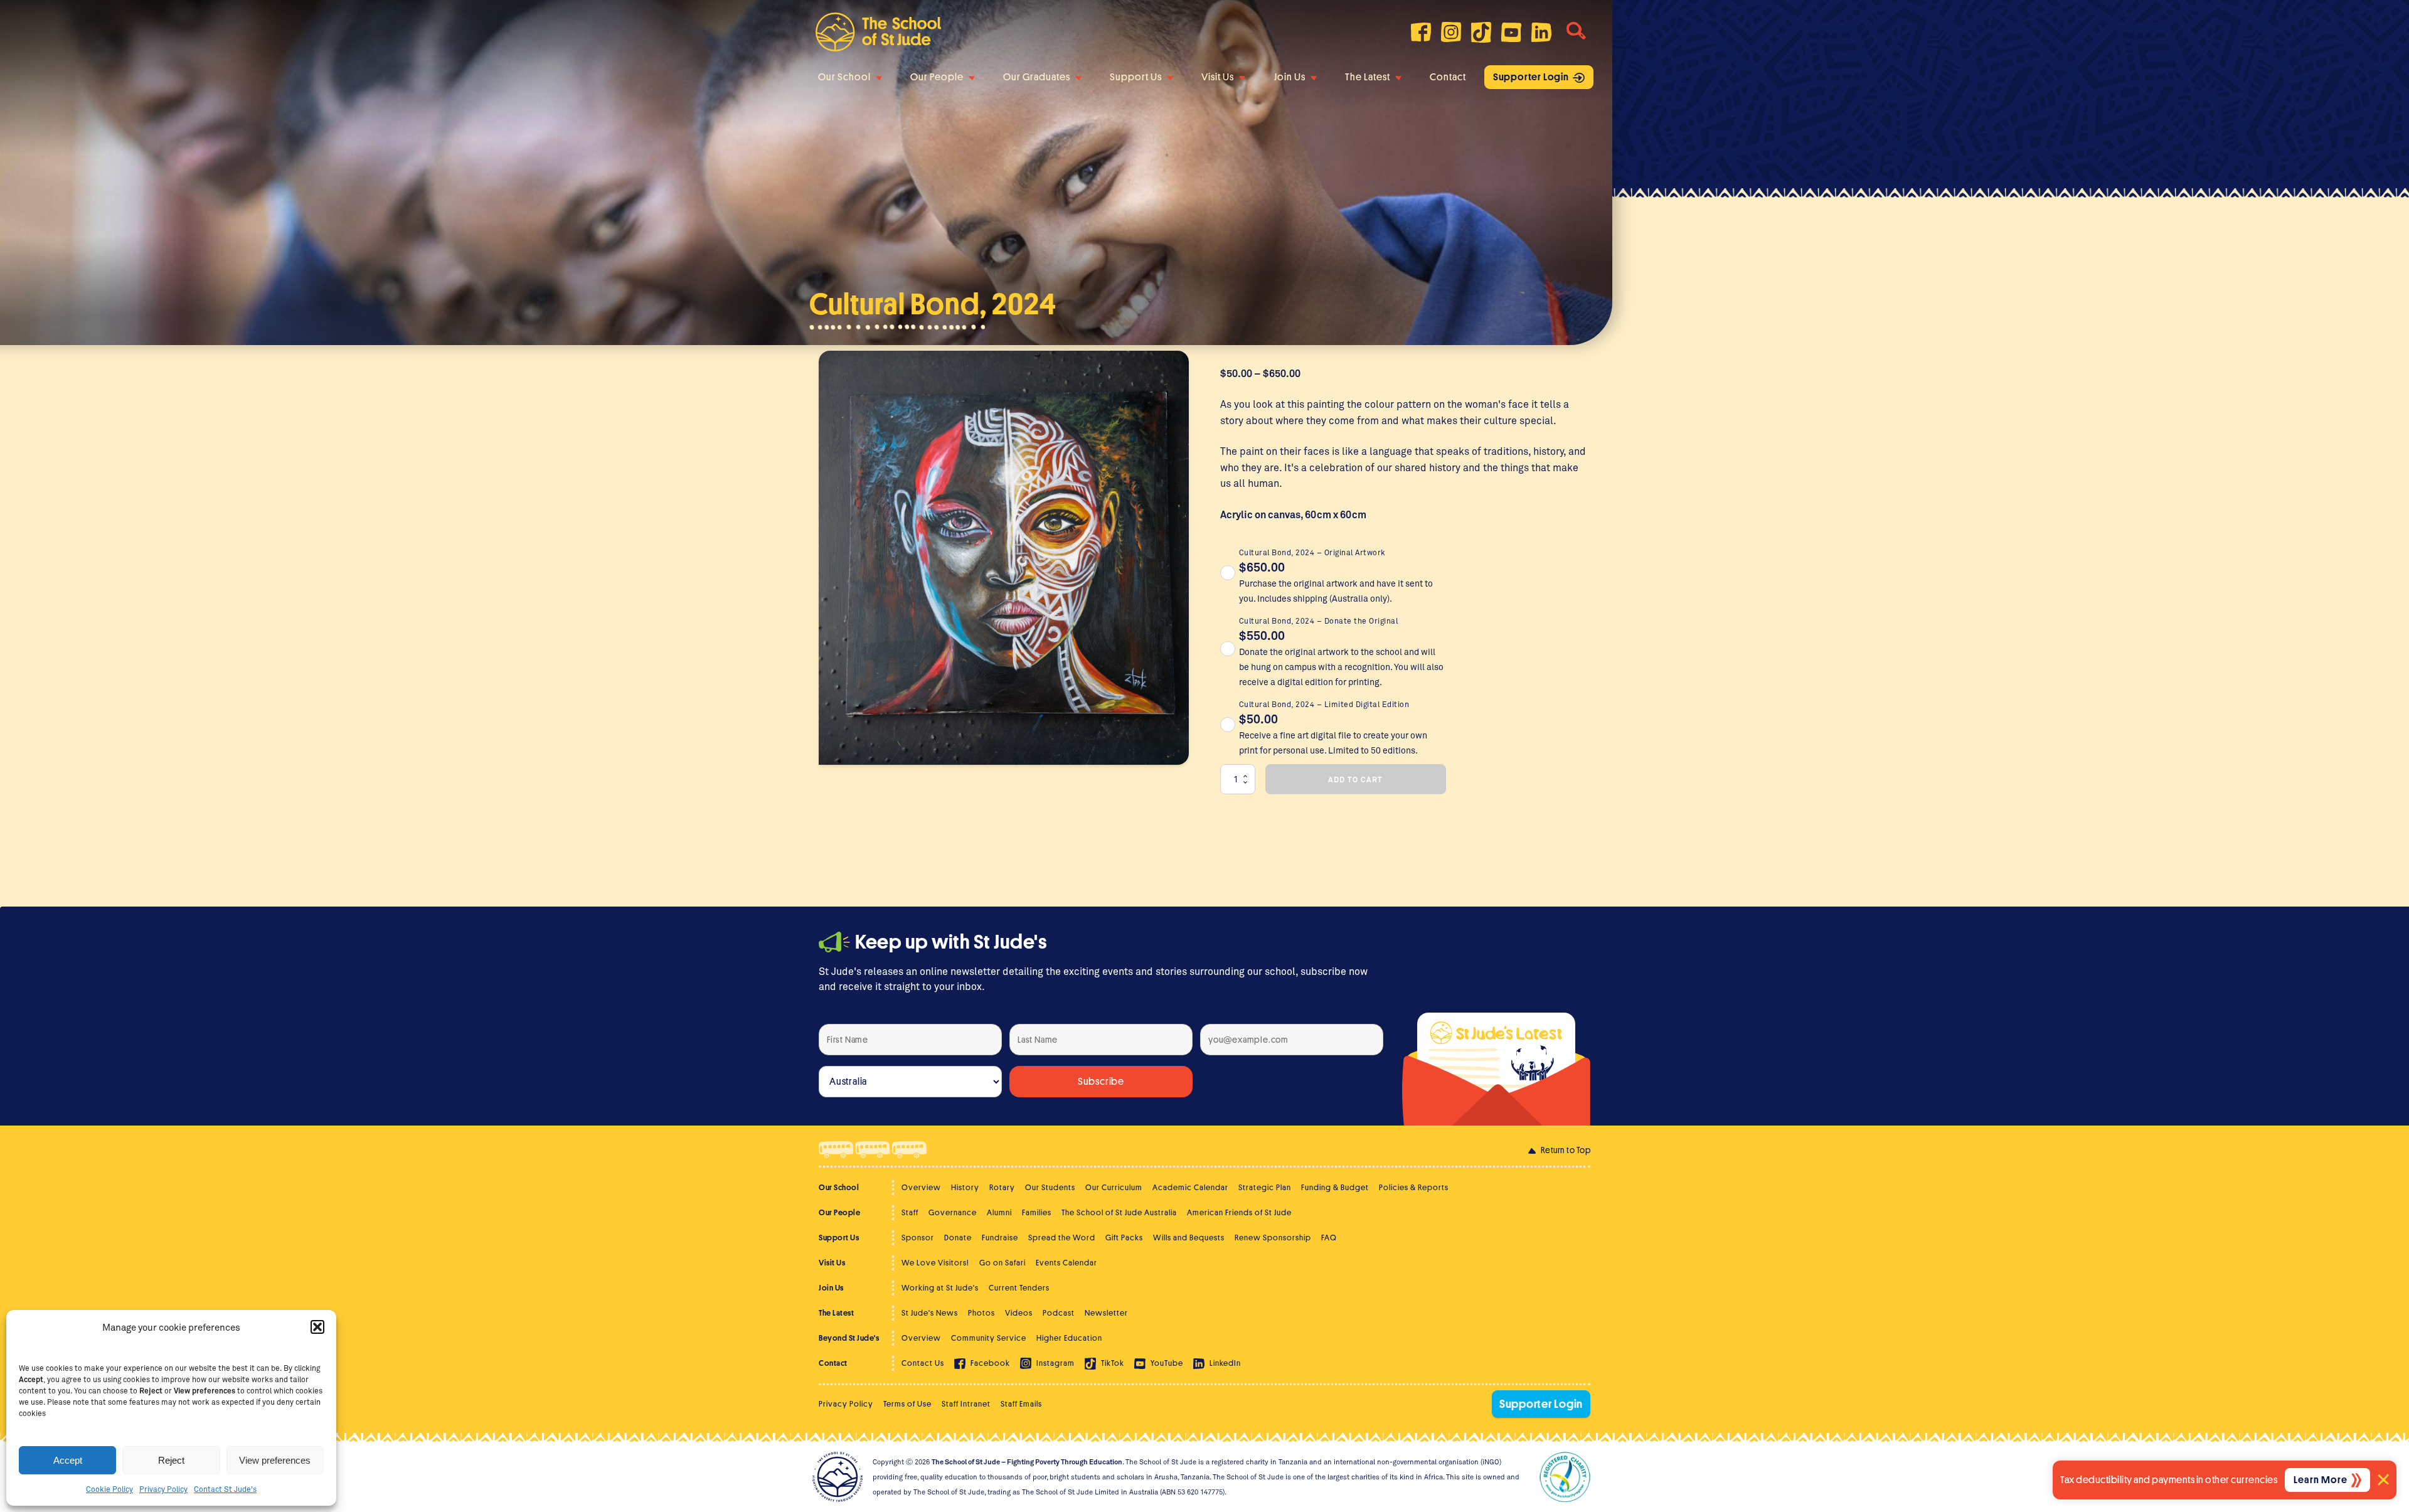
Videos (1019, 1313)
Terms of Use (907, 1404)
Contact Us (923, 1363)
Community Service (989, 1338)
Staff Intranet (966, 1404)
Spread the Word (1062, 1238)
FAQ (1329, 1238)
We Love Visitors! (935, 1263)
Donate (958, 1238)
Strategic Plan (1265, 1187)
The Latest (1368, 77)
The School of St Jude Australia (1119, 1212)
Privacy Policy (163, 1489)
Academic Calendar (1190, 1187)
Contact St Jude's (225, 1489)
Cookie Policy (109, 1489)
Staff (910, 1212)
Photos (981, 1313)
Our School (844, 77)
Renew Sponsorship (1273, 1238)
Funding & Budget (1335, 1187)
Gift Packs (1124, 1238)
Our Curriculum (1114, 1187)
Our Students (1050, 1187)
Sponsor (918, 1238)
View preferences (275, 1460)
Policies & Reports (1414, 1187)
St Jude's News (930, 1313)
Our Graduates (1037, 77)
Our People (937, 77)
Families (1037, 1212)
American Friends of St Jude (1239, 1212)
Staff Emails (1021, 1404)
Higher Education (1069, 1338)
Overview (921, 1187)
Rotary (1002, 1187)
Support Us (1136, 77)
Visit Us (1218, 77)
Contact (1448, 77)
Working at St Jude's (940, 1288)
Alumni (999, 1212)
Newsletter (1106, 1313)
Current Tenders (1019, 1288)
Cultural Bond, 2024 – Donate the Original (1319, 620)
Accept (68, 1460)
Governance (953, 1212)
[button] (317, 1327)
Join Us (1290, 77)
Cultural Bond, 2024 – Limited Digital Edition (1324, 704)
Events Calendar (1066, 1263)
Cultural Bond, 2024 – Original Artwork (1312, 552)
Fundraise (1000, 1238)
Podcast (1059, 1313)
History (965, 1187)
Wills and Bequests (1189, 1238)
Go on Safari (1002, 1263)
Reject (171, 1460)
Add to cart (1355, 779)
